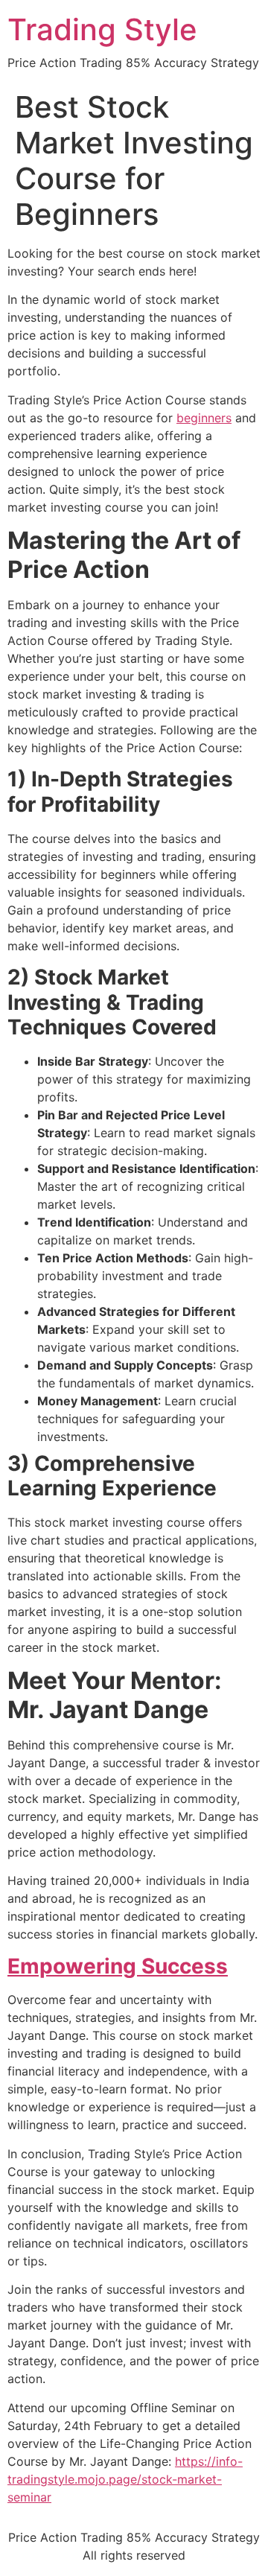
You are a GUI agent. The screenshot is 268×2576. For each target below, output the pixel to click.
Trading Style (102, 29)
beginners (204, 418)
